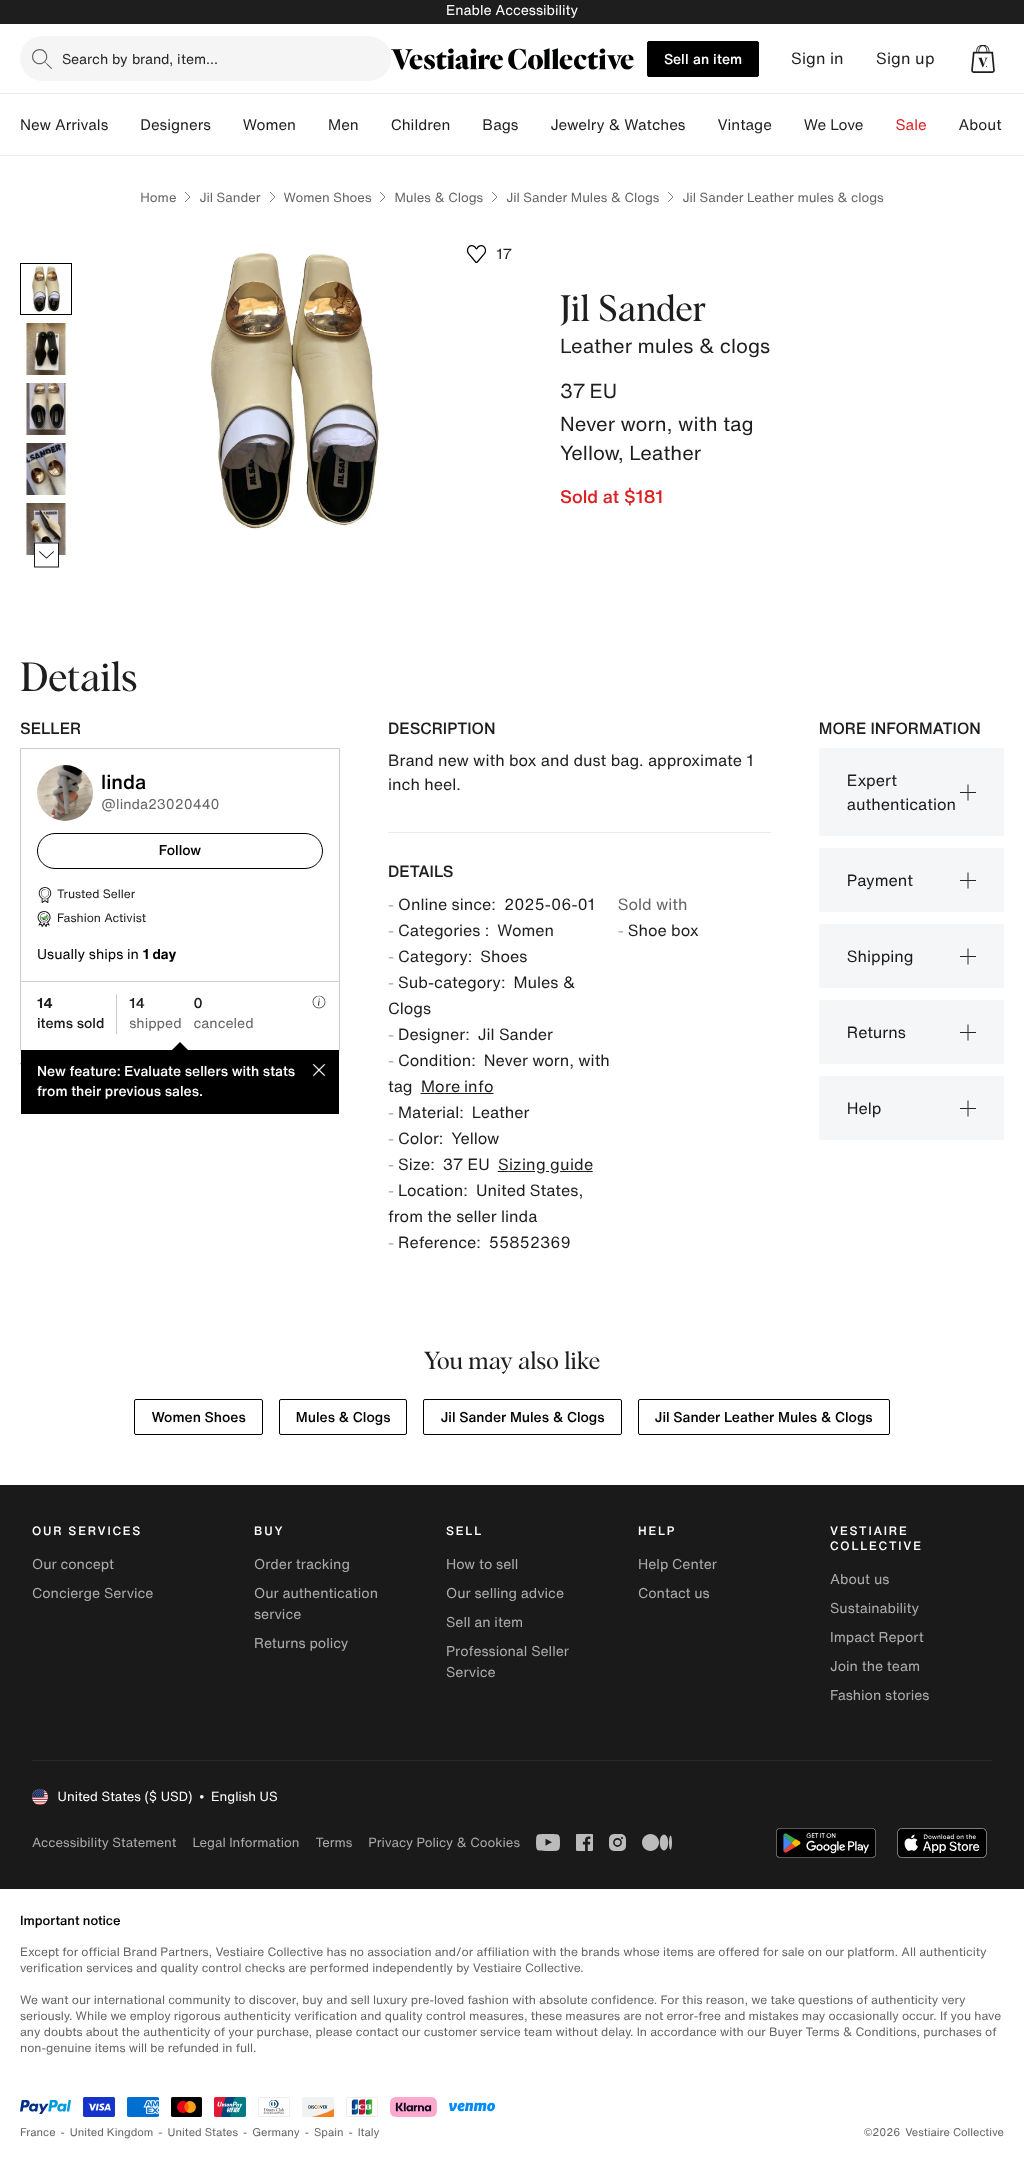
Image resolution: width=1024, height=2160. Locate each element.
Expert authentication (901, 792)
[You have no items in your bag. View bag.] (983, 59)
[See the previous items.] (46, 263)
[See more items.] (46, 555)
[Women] (312, 125)
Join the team (875, 1666)
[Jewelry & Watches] (701, 125)
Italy (369, 2132)
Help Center (677, 1564)
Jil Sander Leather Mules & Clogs (764, 1417)
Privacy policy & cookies (444, 1842)
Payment (880, 880)
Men (343, 125)
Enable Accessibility (512, 10)
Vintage (744, 125)
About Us (991, 125)
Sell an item (703, 58)
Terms (333, 1842)
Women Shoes (328, 197)
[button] (983, 59)
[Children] (466, 125)
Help (864, 1108)
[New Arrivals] (124, 125)
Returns (876, 1032)
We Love (834, 125)
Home (158, 197)
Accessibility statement (104, 1842)
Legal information (245, 1842)
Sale (911, 125)
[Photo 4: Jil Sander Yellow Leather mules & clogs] (46, 469)
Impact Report (877, 1637)
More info (457, 1086)
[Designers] (227, 125)
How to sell (482, 1564)
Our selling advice (505, 1593)
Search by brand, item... (140, 58)
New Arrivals (64, 125)
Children (421, 125)
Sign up (905, 58)
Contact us (674, 1593)
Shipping (880, 956)
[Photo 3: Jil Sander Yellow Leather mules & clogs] (46, 409)
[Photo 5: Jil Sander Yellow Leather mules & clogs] (46, 529)
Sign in (817, 58)
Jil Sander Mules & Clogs (582, 197)
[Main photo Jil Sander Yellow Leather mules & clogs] (46, 289)
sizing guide (545, 1164)
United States (203, 2132)
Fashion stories (879, 1695)
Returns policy (301, 1643)
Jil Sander (229, 197)
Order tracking (302, 1564)
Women (269, 125)
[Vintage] (788, 125)
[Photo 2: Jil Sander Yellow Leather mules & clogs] (46, 349)
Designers (175, 125)
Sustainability (874, 1608)
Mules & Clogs (438, 197)
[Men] (375, 125)
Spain (329, 2132)
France (38, 2132)
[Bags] (534, 125)
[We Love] (880, 125)
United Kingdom (112, 2132)
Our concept (73, 1564)
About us (859, 1579)
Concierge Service (92, 1593)
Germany (276, 2132)
